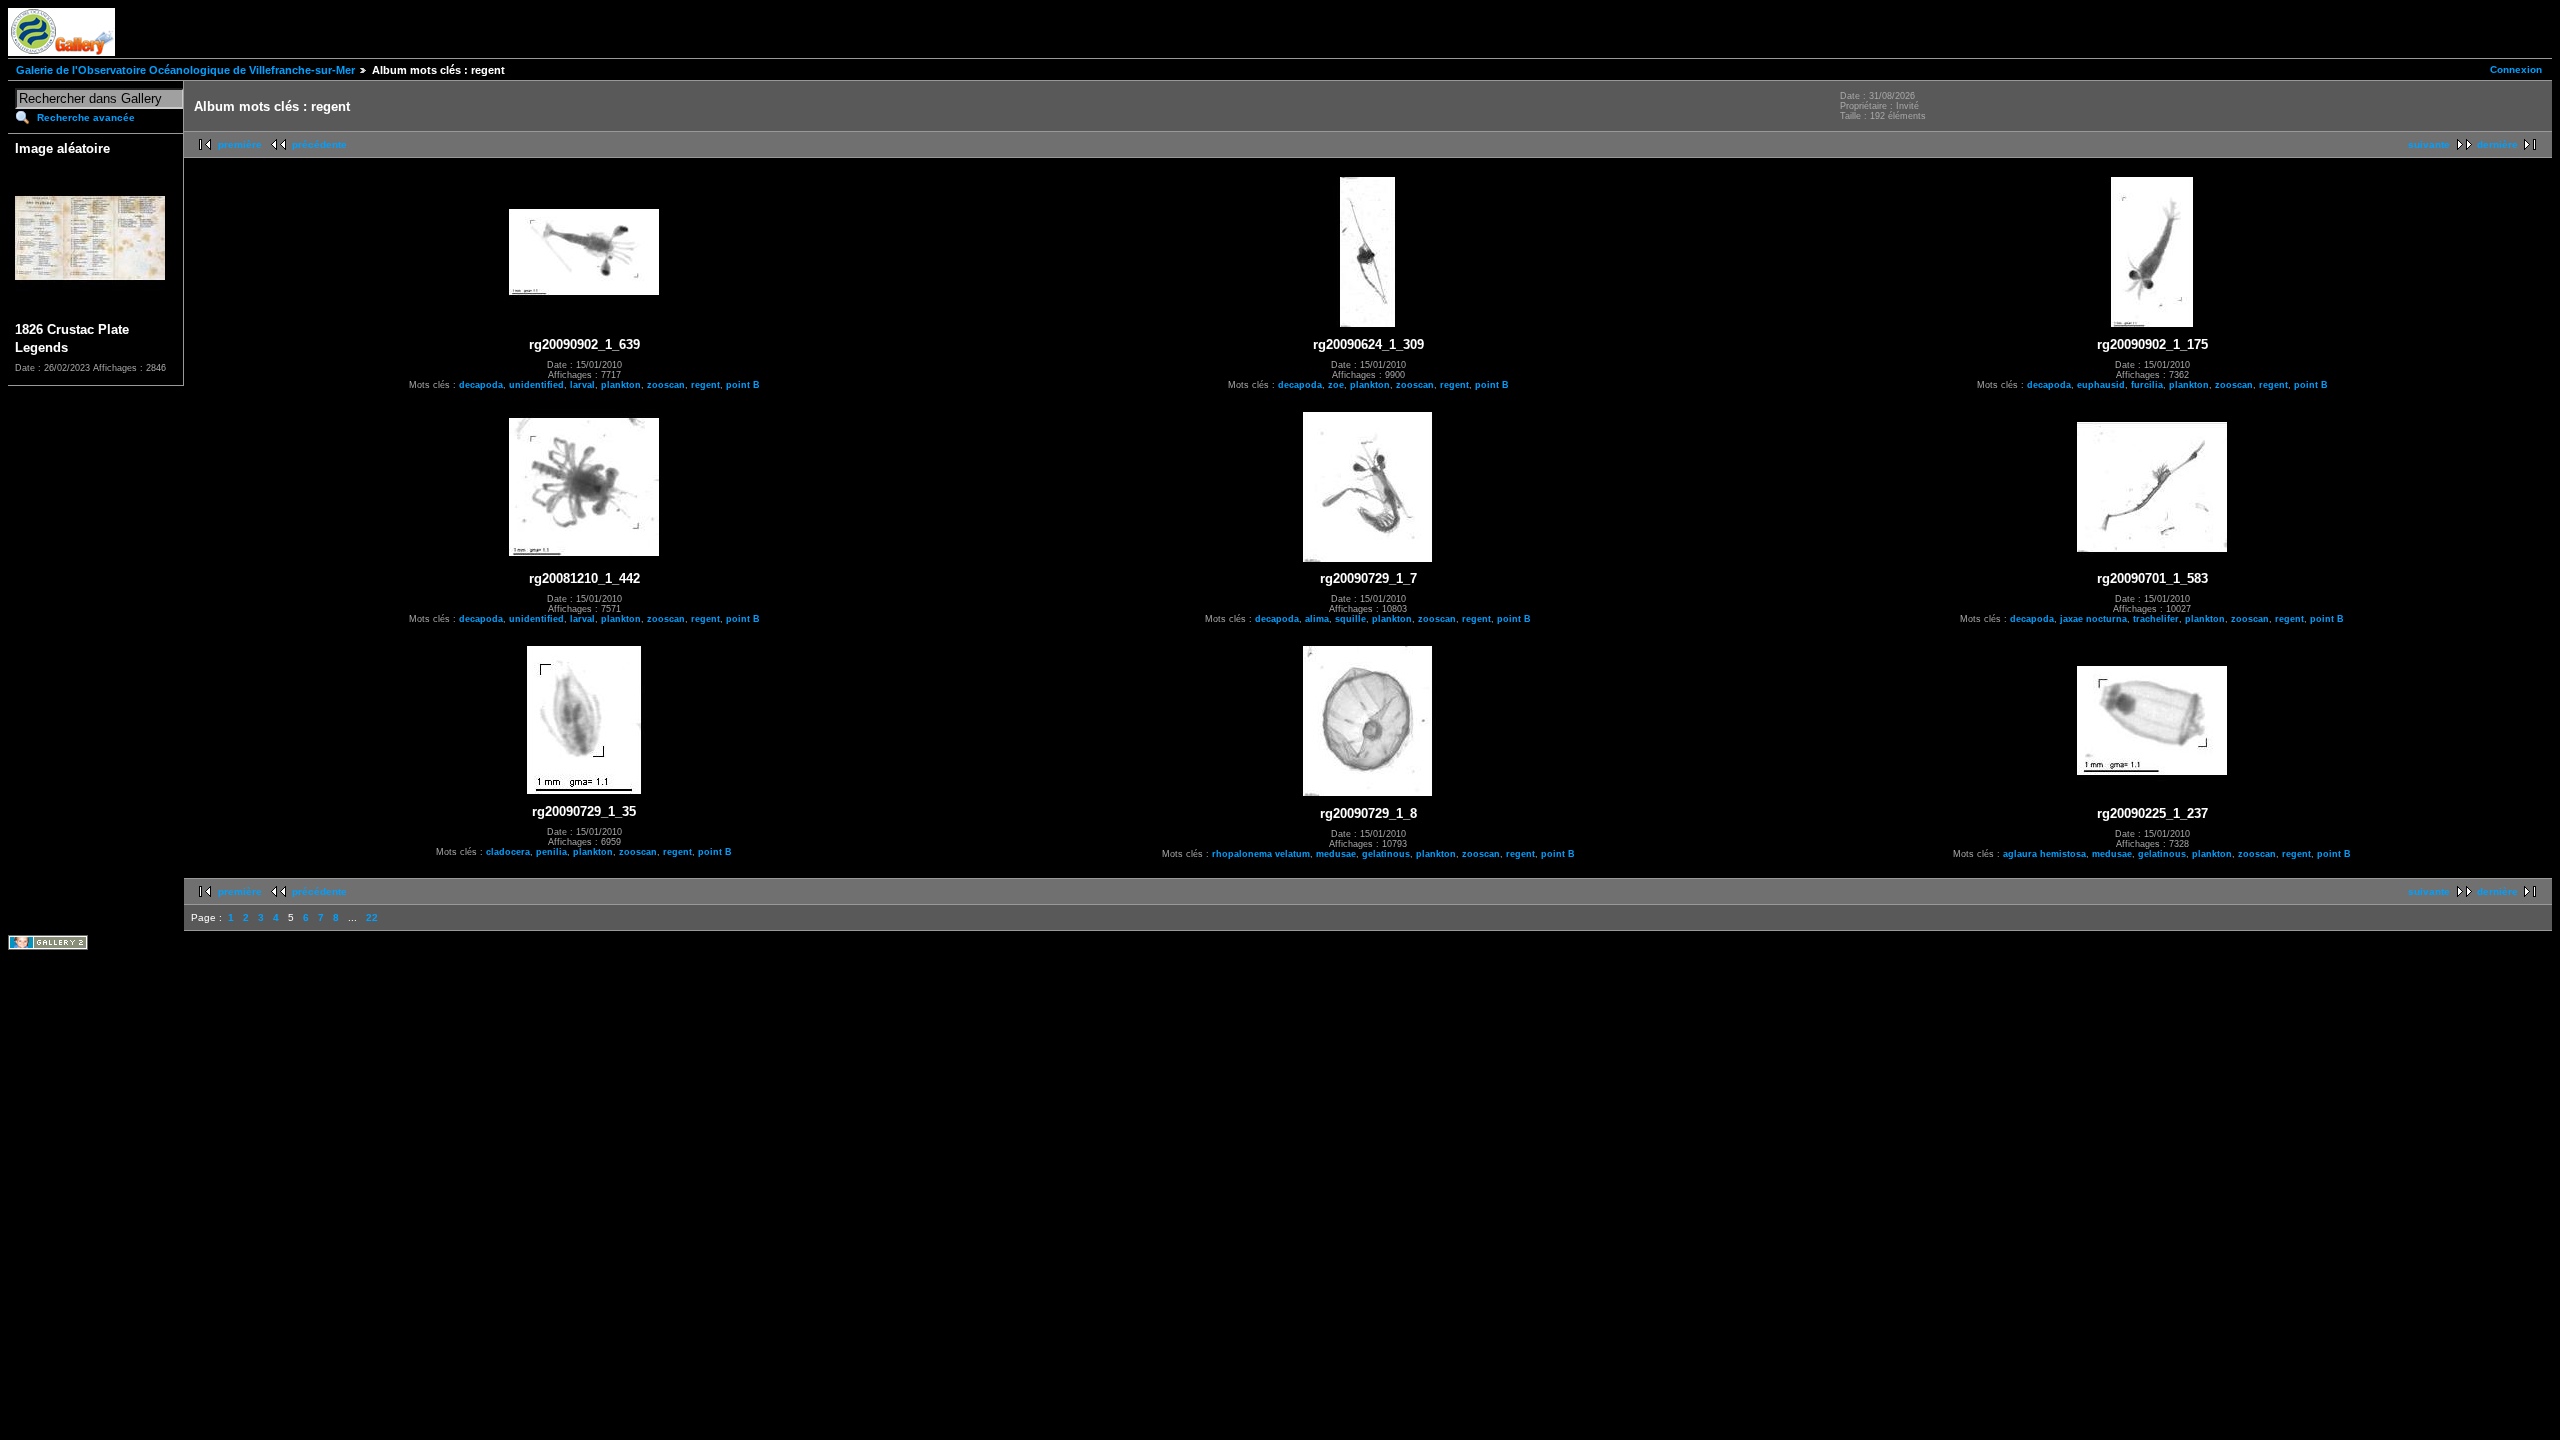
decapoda (481, 385)
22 (372, 917)
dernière (2497, 144)
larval (582, 385)
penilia (551, 852)
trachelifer (2156, 619)
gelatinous (1386, 854)
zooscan (666, 385)
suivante (2429, 144)
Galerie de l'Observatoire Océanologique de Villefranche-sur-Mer (185, 70)
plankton (621, 385)
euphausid (2101, 385)
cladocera (508, 852)
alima (1317, 619)
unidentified (536, 385)
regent (705, 385)
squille (1350, 619)
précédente (319, 144)
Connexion (2516, 69)
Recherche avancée (86, 117)
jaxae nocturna (2093, 619)
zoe (1336, 385)
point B (743, 385)
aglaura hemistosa (2044, 854)
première (240, 144)
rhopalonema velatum (1261, 854)
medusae (1336, 854)
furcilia (2147, 385)
